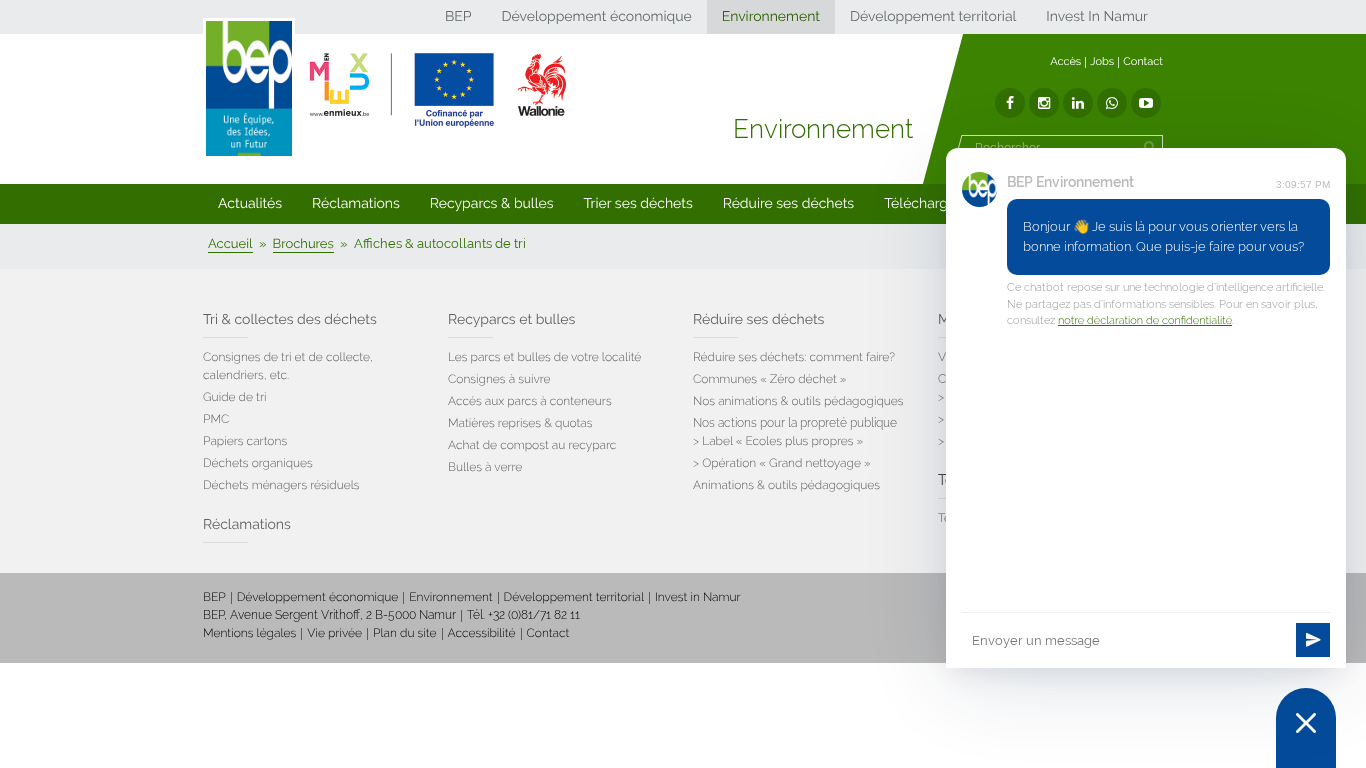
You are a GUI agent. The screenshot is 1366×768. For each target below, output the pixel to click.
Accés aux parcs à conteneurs (530, 401)
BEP (458, 17)
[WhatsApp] (1112, 103)
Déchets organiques (258, 463)
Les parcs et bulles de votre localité (544, 357)
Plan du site (404, 633)
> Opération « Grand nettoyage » (782, 463)
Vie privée (334, 633)
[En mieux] (438, 90)
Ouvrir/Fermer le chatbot (1306, 728)
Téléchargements (940, 204)
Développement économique (596, 17)
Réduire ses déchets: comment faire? (794, 357)
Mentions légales (249, 633)
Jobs (1102, 61)
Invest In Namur (1097, 17)
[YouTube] (1146, 103)
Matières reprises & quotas (520, 423)
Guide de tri (234, 397)
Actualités (250, 204)
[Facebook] (1010, 103)
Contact (1143, 61)
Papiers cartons (245, 441)
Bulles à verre (485, 467)
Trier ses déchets (638, 204)
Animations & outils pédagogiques (786, 485)
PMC (216, 419)
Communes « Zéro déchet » (769, 379)
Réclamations (356, 204)
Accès (1065, 61)
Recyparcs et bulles (511, 320)
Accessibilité (482, 633)
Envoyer (1313, 640)
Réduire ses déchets (788, 204)
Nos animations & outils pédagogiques (798, 401)
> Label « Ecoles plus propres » (778, 441)
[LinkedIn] (1078, 103)
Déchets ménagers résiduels (281, 485)
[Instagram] (1044, 103)
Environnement (771, 17)
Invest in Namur (698, 597)
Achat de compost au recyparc (532, 445)
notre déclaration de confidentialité (1145, 320)
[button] (250, 204)
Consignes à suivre (499, 379)
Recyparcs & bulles (492, 204)
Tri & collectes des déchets (290, 320)
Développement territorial (933, 17)
